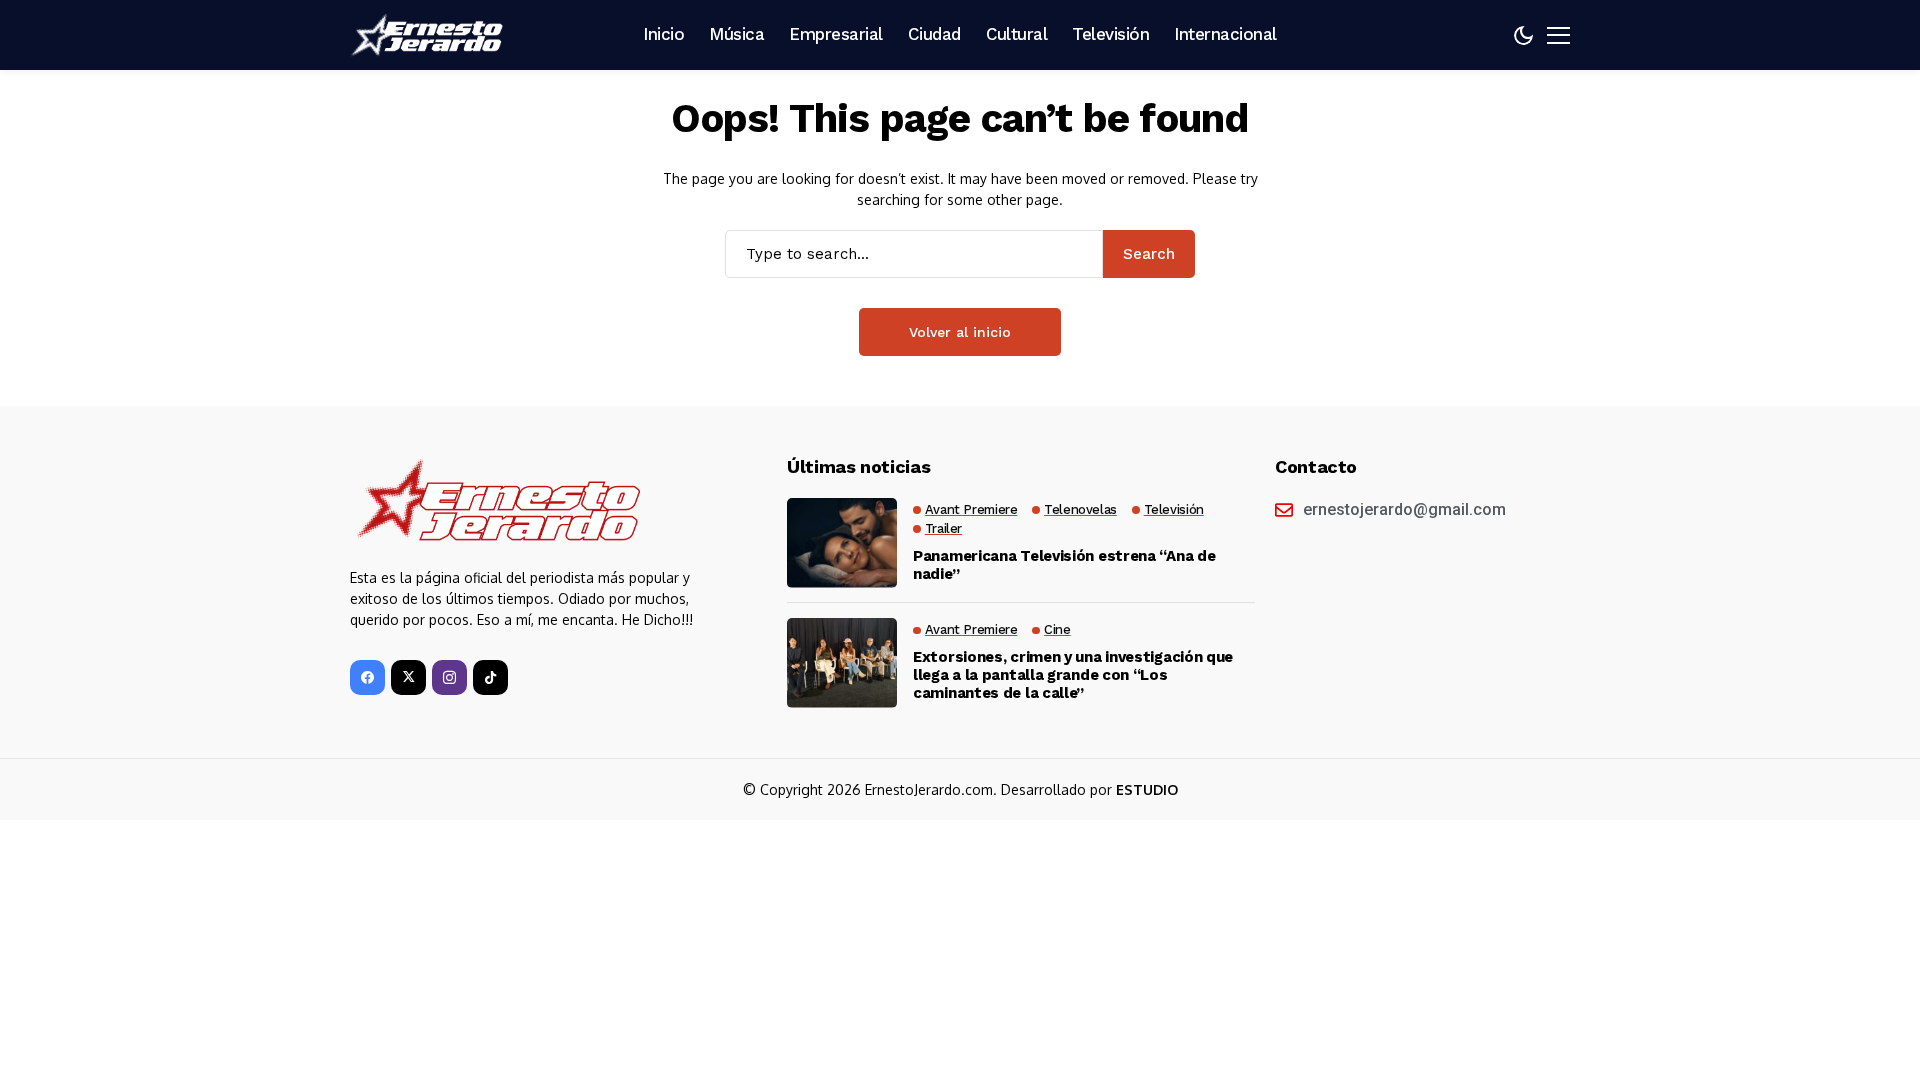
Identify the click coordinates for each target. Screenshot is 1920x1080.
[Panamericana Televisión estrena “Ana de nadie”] (842, 543)
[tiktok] (490, 677)
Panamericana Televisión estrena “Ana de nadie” (1064, 565)
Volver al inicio (960, 332)
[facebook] (367, 677)
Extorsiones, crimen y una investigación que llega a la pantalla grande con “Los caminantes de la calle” (1073, 675)
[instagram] (449, 677)
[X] (408, 677)
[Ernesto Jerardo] (430, 35)
